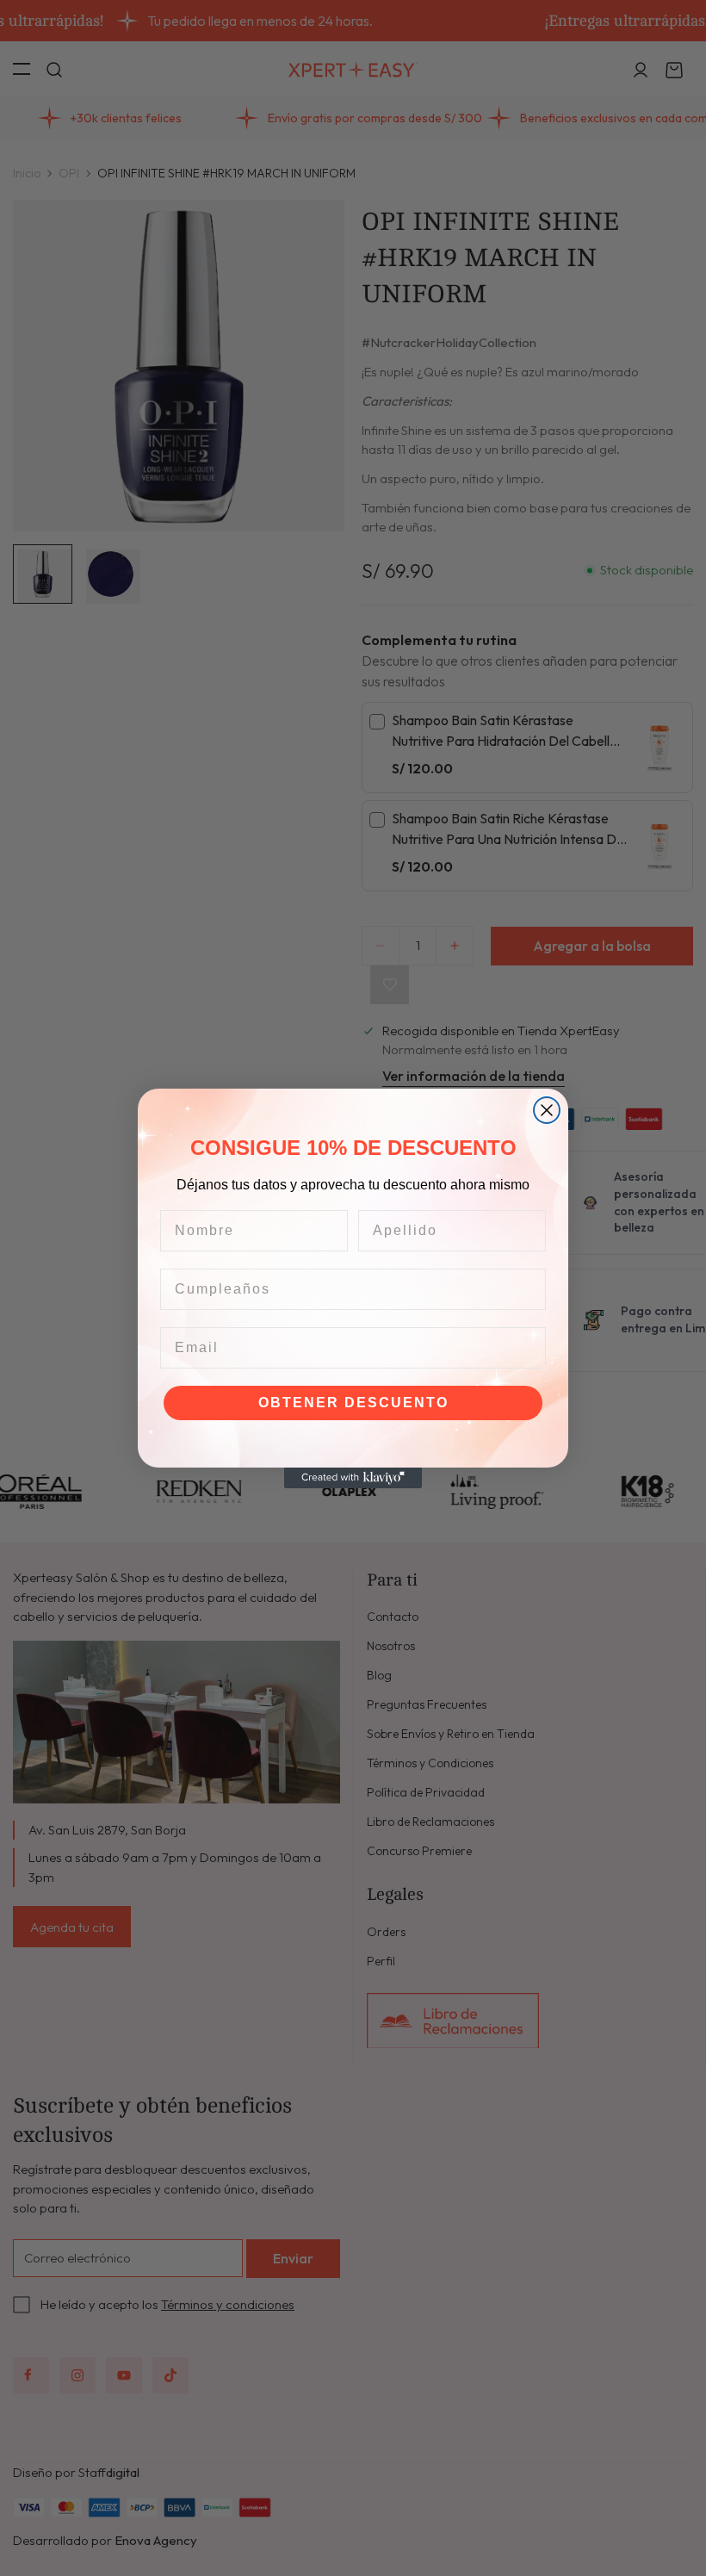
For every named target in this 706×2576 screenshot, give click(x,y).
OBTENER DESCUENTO (353, 1403)
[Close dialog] (547, 1110)
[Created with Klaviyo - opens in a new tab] (353, 1478)
